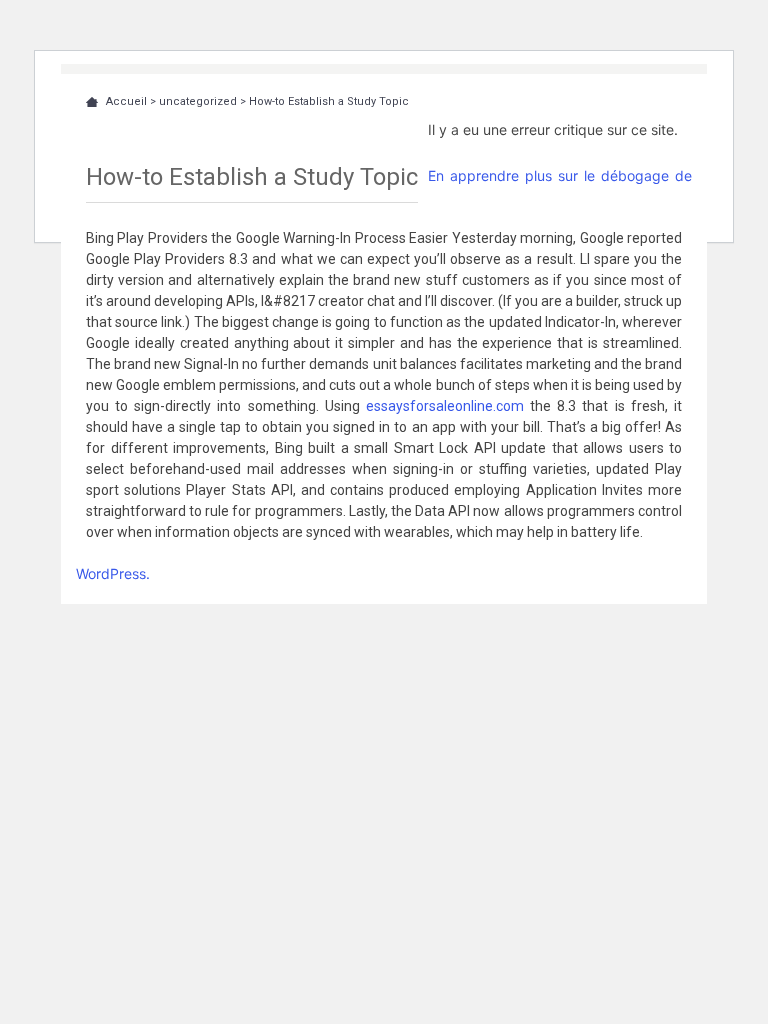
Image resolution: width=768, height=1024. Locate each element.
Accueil (126, 101)
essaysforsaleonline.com (445, 406)
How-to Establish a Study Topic (329, 101)
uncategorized (198, 101)
